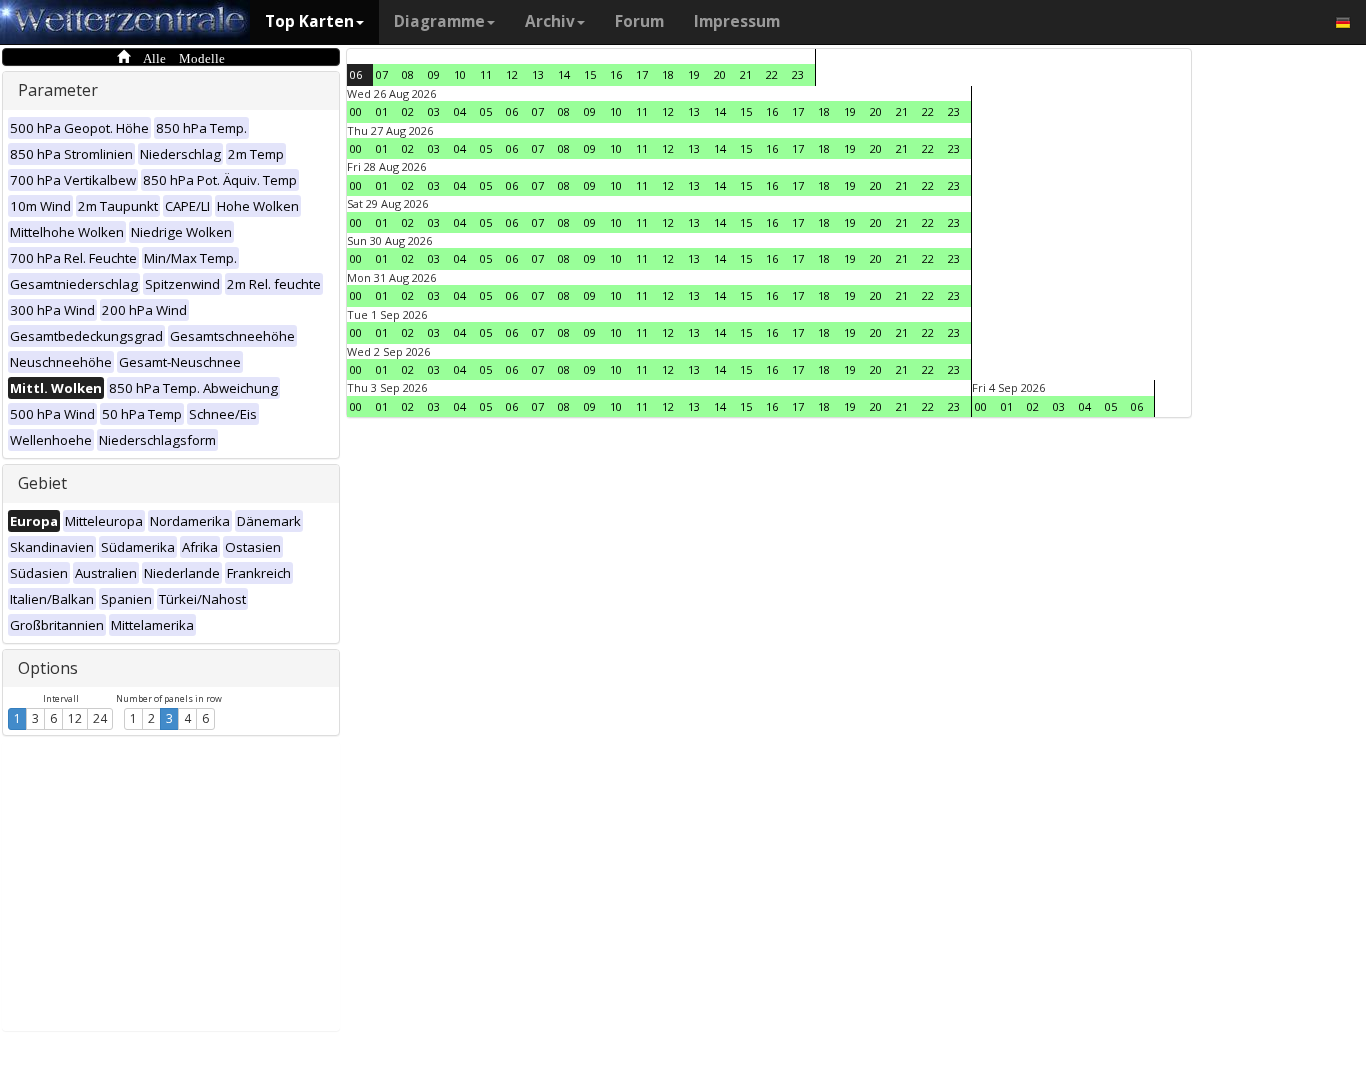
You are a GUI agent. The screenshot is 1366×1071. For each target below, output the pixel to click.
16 (616, 74)
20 (720, 74)
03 (434, 111)
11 (486, 74)
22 (772, 74)
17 (642, 74)
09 (434, 74)
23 (798, 74)
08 (408, 74)
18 (668, 74)
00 (356, 111)
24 (100, 718)
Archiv (550, 21)
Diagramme (439, 21)
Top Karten (309, 21)
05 (486, 111)
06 (356, 74)
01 (382, 111)
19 (694, 74)
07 (382, 74)
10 (460, 74)
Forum (639, 21)
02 (408, 111)
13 (538, 74)
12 (75, 718)
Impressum (737, 21)
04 (460, 111)
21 (746, 74)
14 (564, 74)
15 (590, 74)
